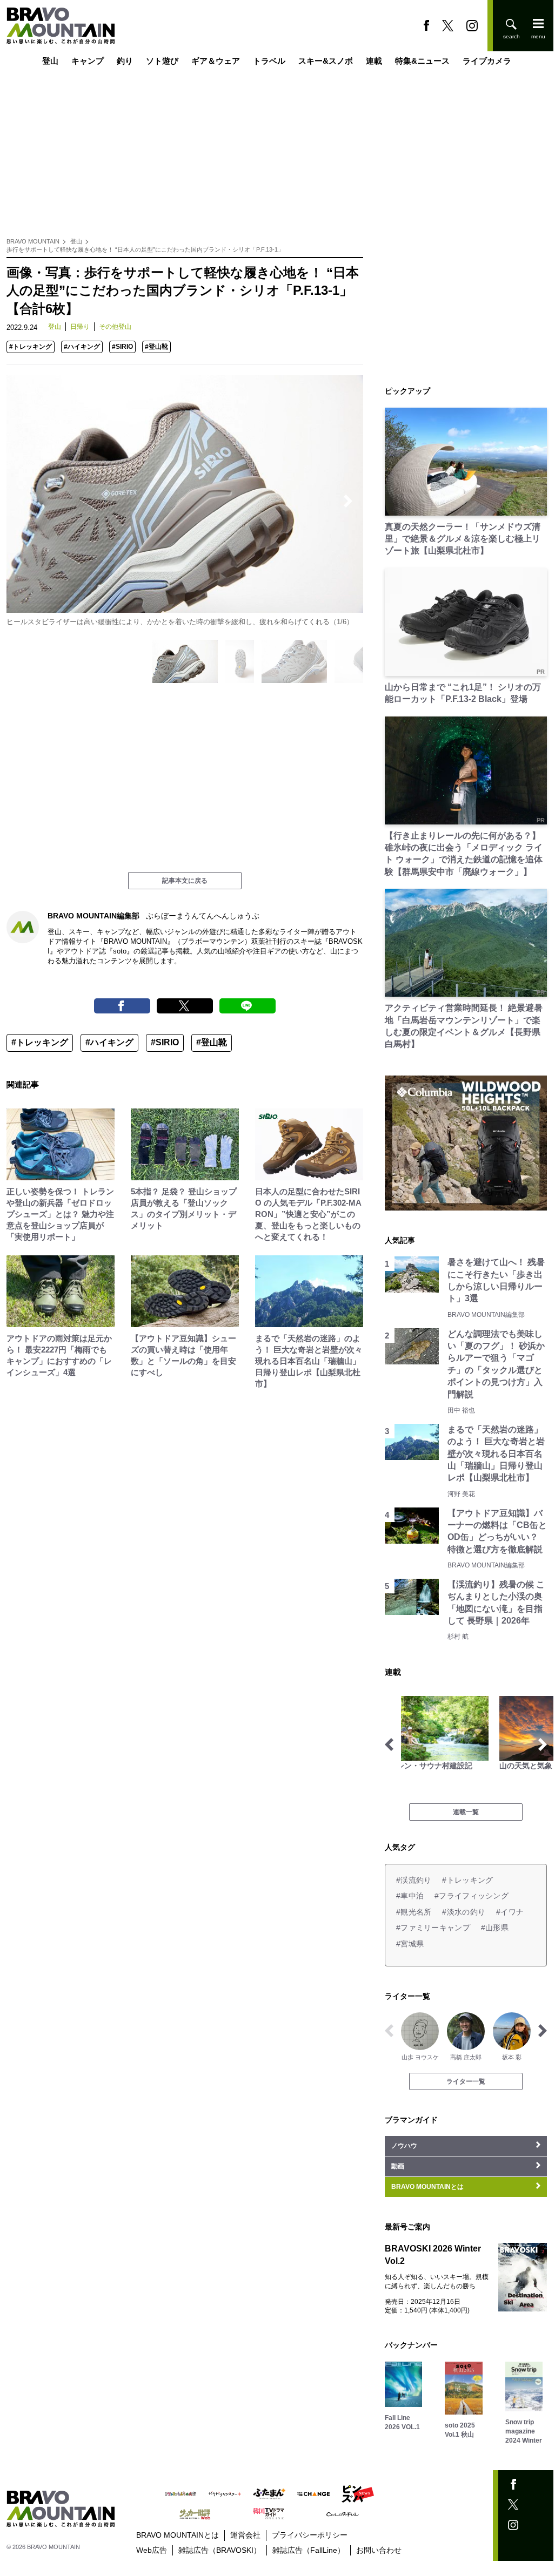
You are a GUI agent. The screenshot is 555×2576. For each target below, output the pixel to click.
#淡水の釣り (464, 1912)
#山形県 (495, 1928)
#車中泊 (410, 1896)
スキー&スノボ (326, 61)
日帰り (80, 327)
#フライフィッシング (472, 1896)
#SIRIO (122, 347)
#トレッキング (31, 347)
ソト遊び (162, 61)
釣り (125, 61)
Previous (22, 501)
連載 (374, 61)
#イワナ (510, 1912)
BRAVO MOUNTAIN (33, 241)
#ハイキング (82, 347)
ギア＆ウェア (216, 61)
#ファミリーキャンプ (433, 1928)
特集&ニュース (422, 61)
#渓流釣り (414, 1880)
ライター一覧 (466, 2081)
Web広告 (152, 2550)
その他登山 (115, 327)
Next (348, 501)
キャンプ (88, 61)
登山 (50, 61)
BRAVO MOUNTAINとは (178, 2535)
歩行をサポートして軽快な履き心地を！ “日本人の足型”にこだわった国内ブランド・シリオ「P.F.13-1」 (145, 249)
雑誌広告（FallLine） (309, 2550)
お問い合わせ (379, 2550)
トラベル (269, 61)
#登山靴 (156, 347)
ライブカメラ (487, 61)
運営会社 (245, 2535)
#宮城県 (410, 1944)
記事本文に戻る (185, 881)
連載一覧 (466, 1812)
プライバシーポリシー (310, 2535)
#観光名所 (414, 1912)
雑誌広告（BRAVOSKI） (220, 2550)
